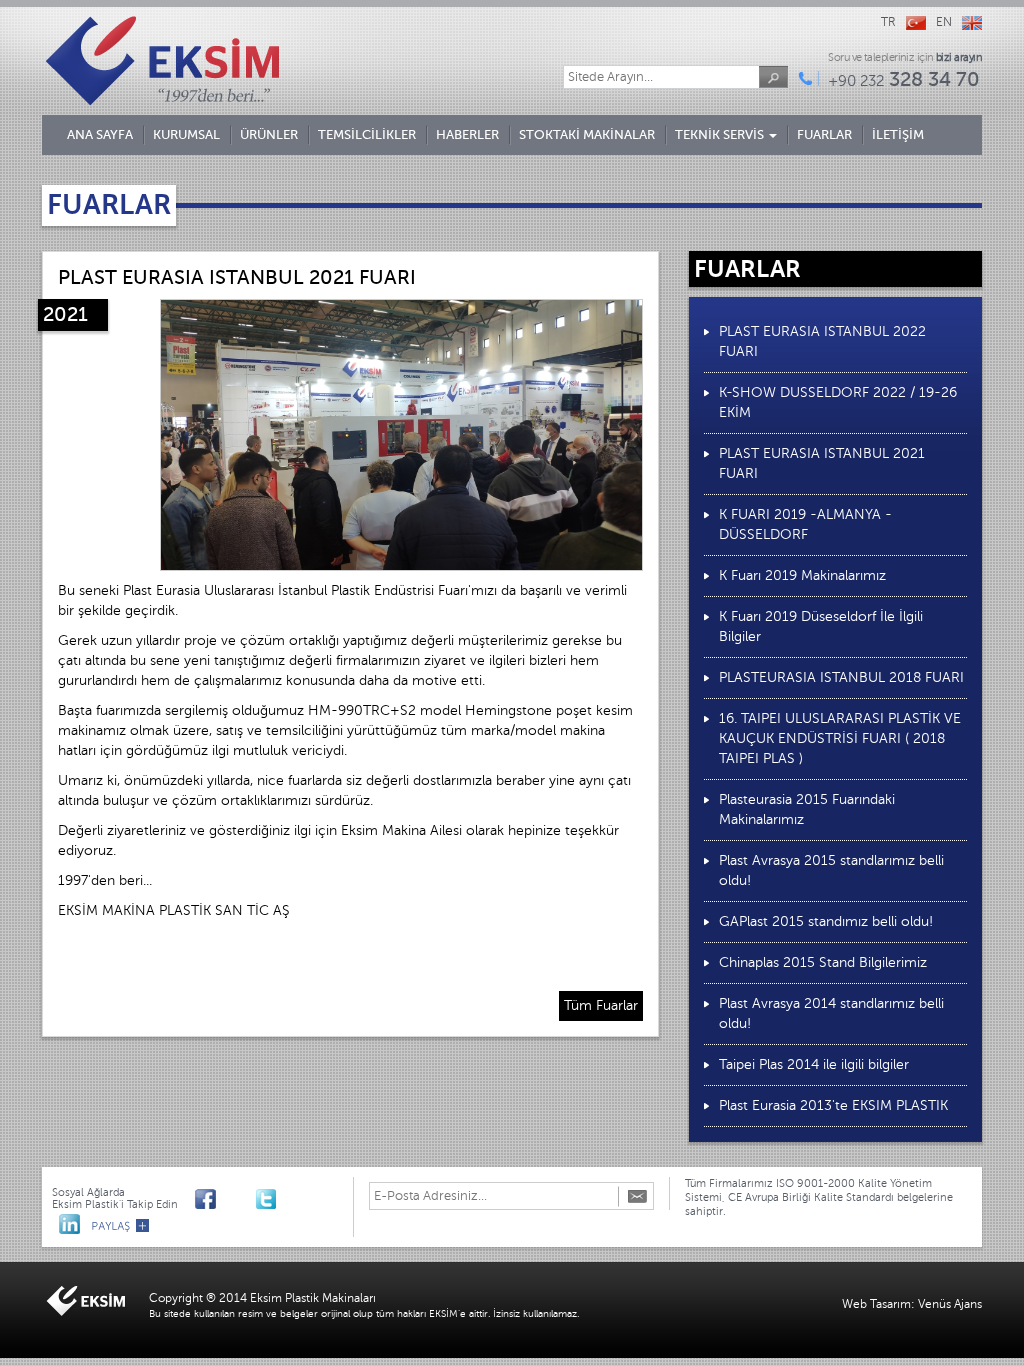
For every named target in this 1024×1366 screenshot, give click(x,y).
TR (888, 22)
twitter (265, 1197)
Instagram (295, 1197)
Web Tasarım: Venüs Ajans (912, 1304)
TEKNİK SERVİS (721, 134)
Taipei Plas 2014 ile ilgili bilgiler (814, 1064)
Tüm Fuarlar (601, 1005)
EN (944, 22)
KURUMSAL (186, 134)
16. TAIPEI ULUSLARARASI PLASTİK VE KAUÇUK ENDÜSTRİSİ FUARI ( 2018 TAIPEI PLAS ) (840, 738)
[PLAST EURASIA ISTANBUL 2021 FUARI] (401, 435)
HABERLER (467, 134)
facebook (205, 1197)
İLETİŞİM (898, 134)
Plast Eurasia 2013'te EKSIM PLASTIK (833, 1105)
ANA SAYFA (100, 134)
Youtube (235, 1197)
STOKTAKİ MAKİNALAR (587, 134)
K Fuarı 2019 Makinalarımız (802, 575)
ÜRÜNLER (269, 134)
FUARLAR (824, 134)
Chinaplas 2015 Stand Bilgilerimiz (823, 962)
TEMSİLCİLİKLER (367, 134)
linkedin (69, 1222)
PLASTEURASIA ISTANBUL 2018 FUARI (841, 677)
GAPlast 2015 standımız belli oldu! (826, 921)
